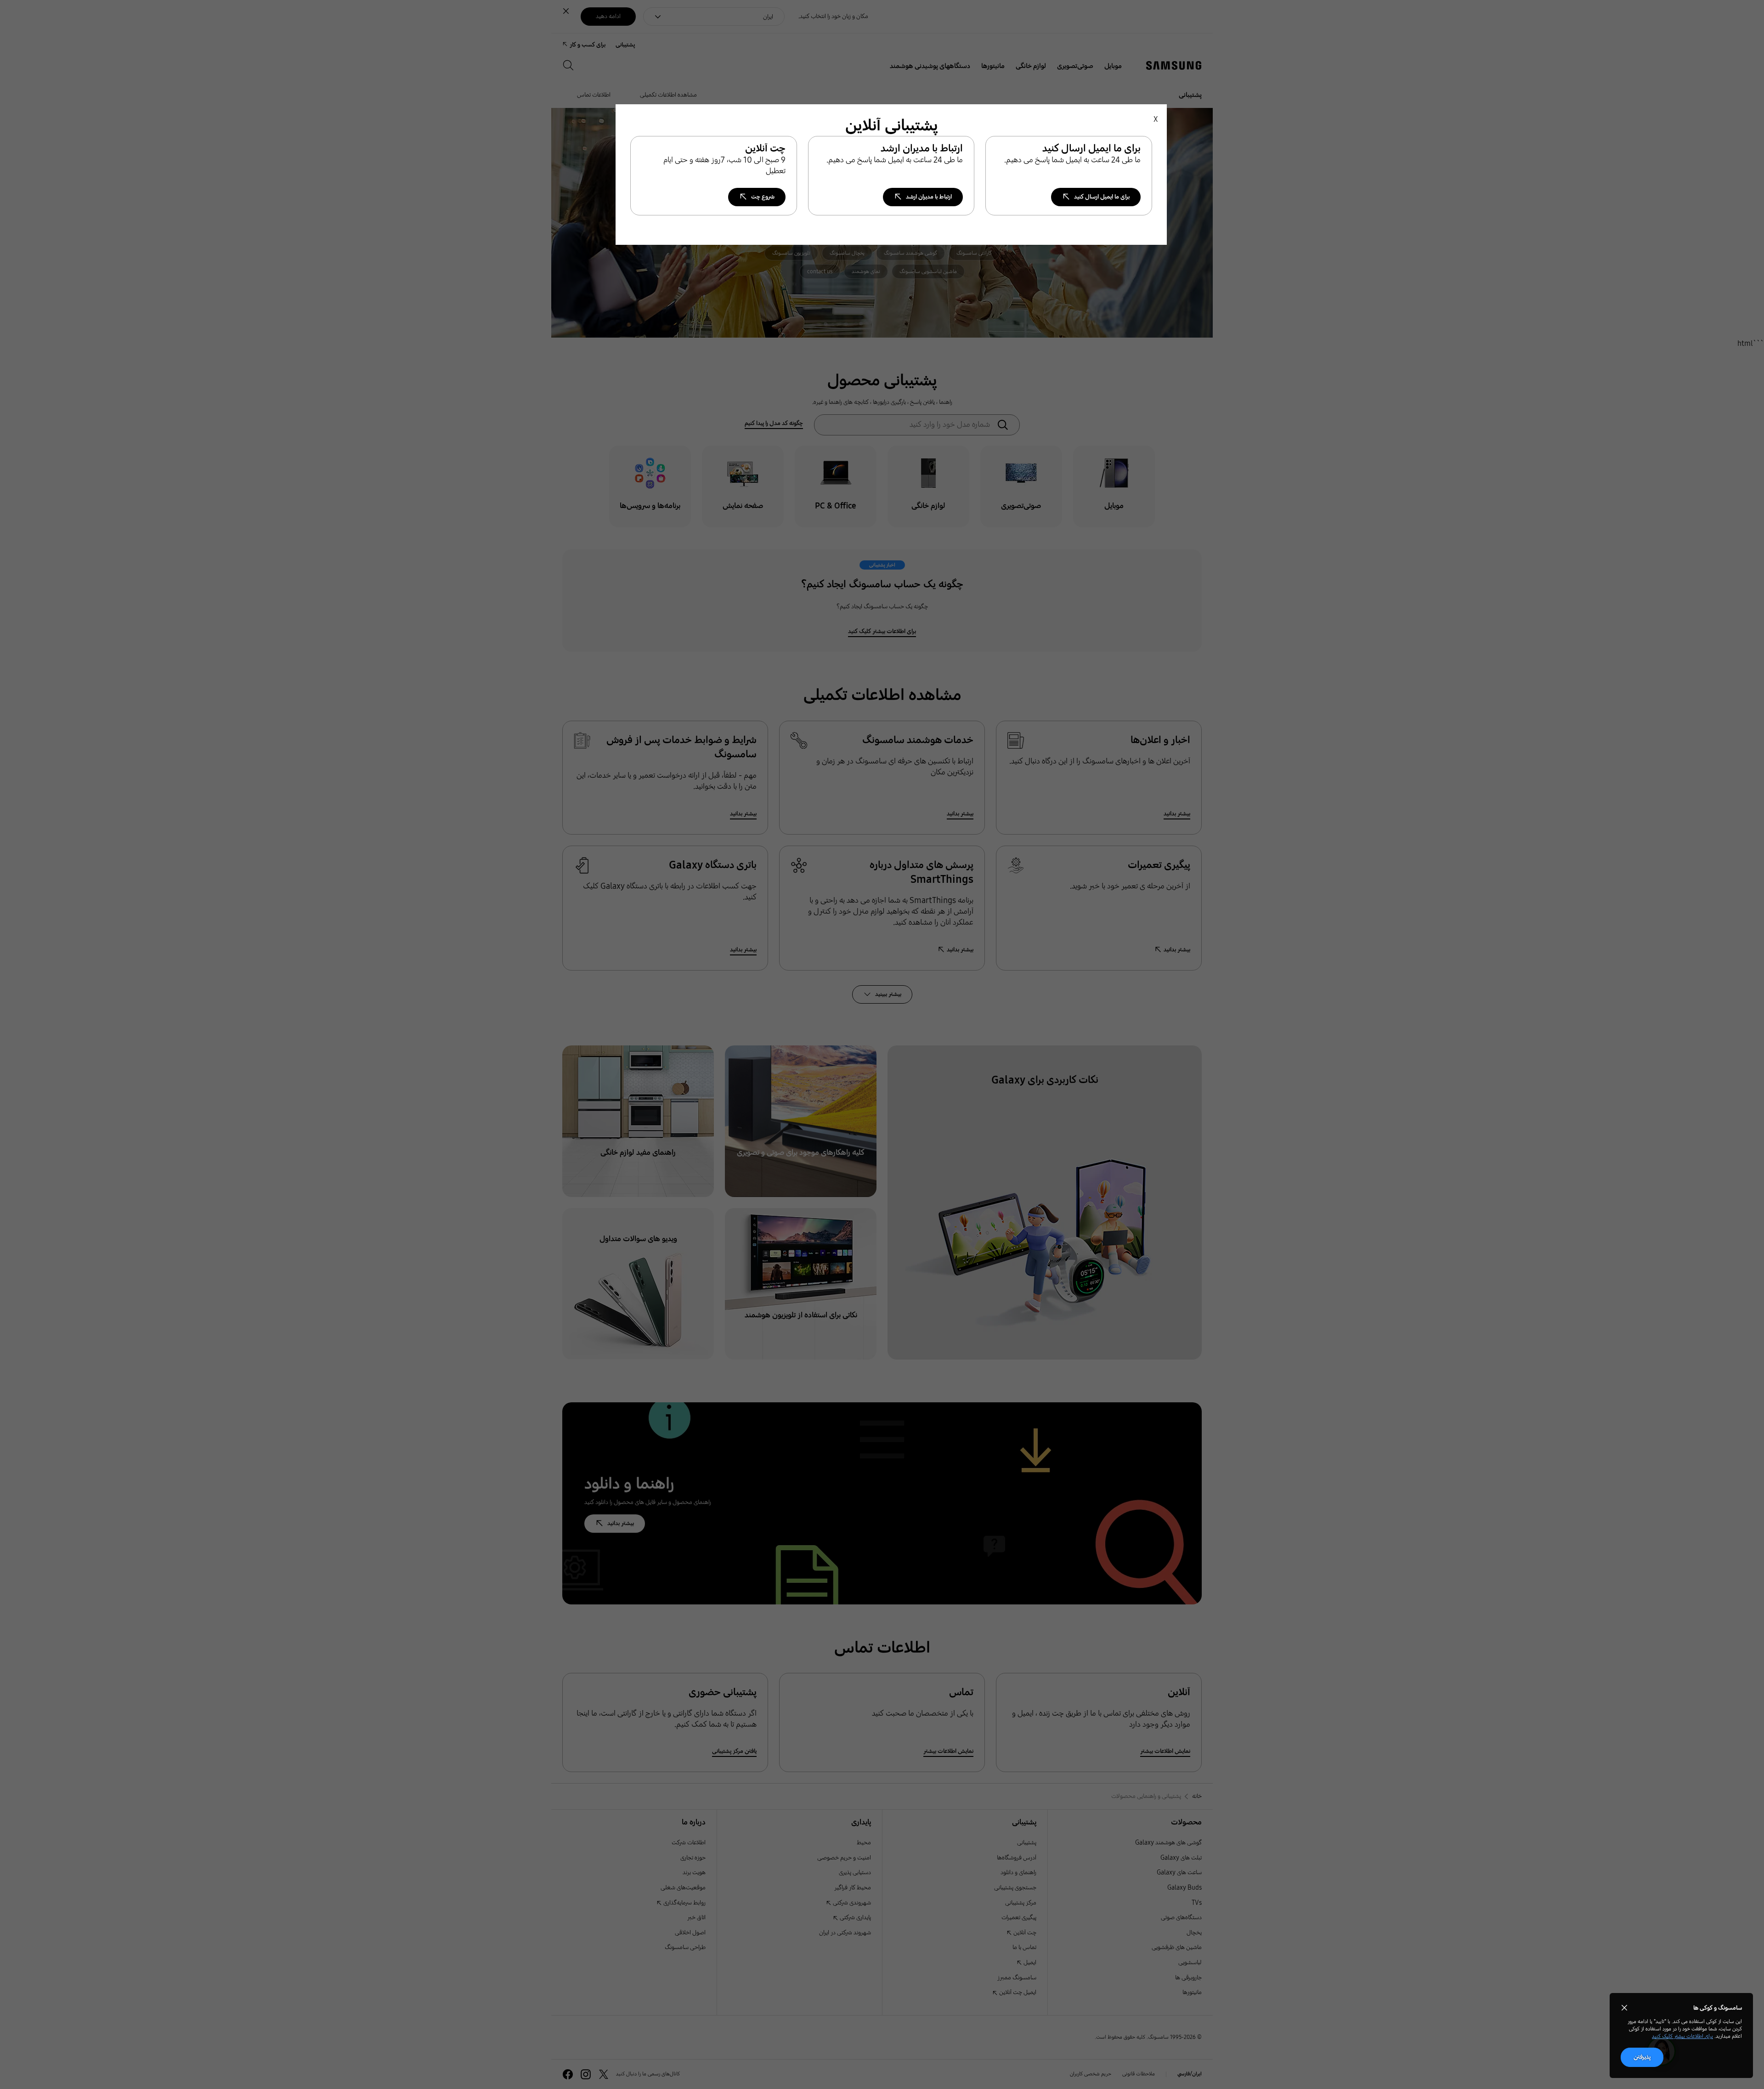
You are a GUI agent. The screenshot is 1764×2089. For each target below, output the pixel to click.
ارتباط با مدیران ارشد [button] (929, 197)
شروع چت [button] (763, 197)
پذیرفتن (1642, 2057)
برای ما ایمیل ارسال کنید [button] (1102, 197)
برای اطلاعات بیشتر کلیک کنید (1682, 2036)
